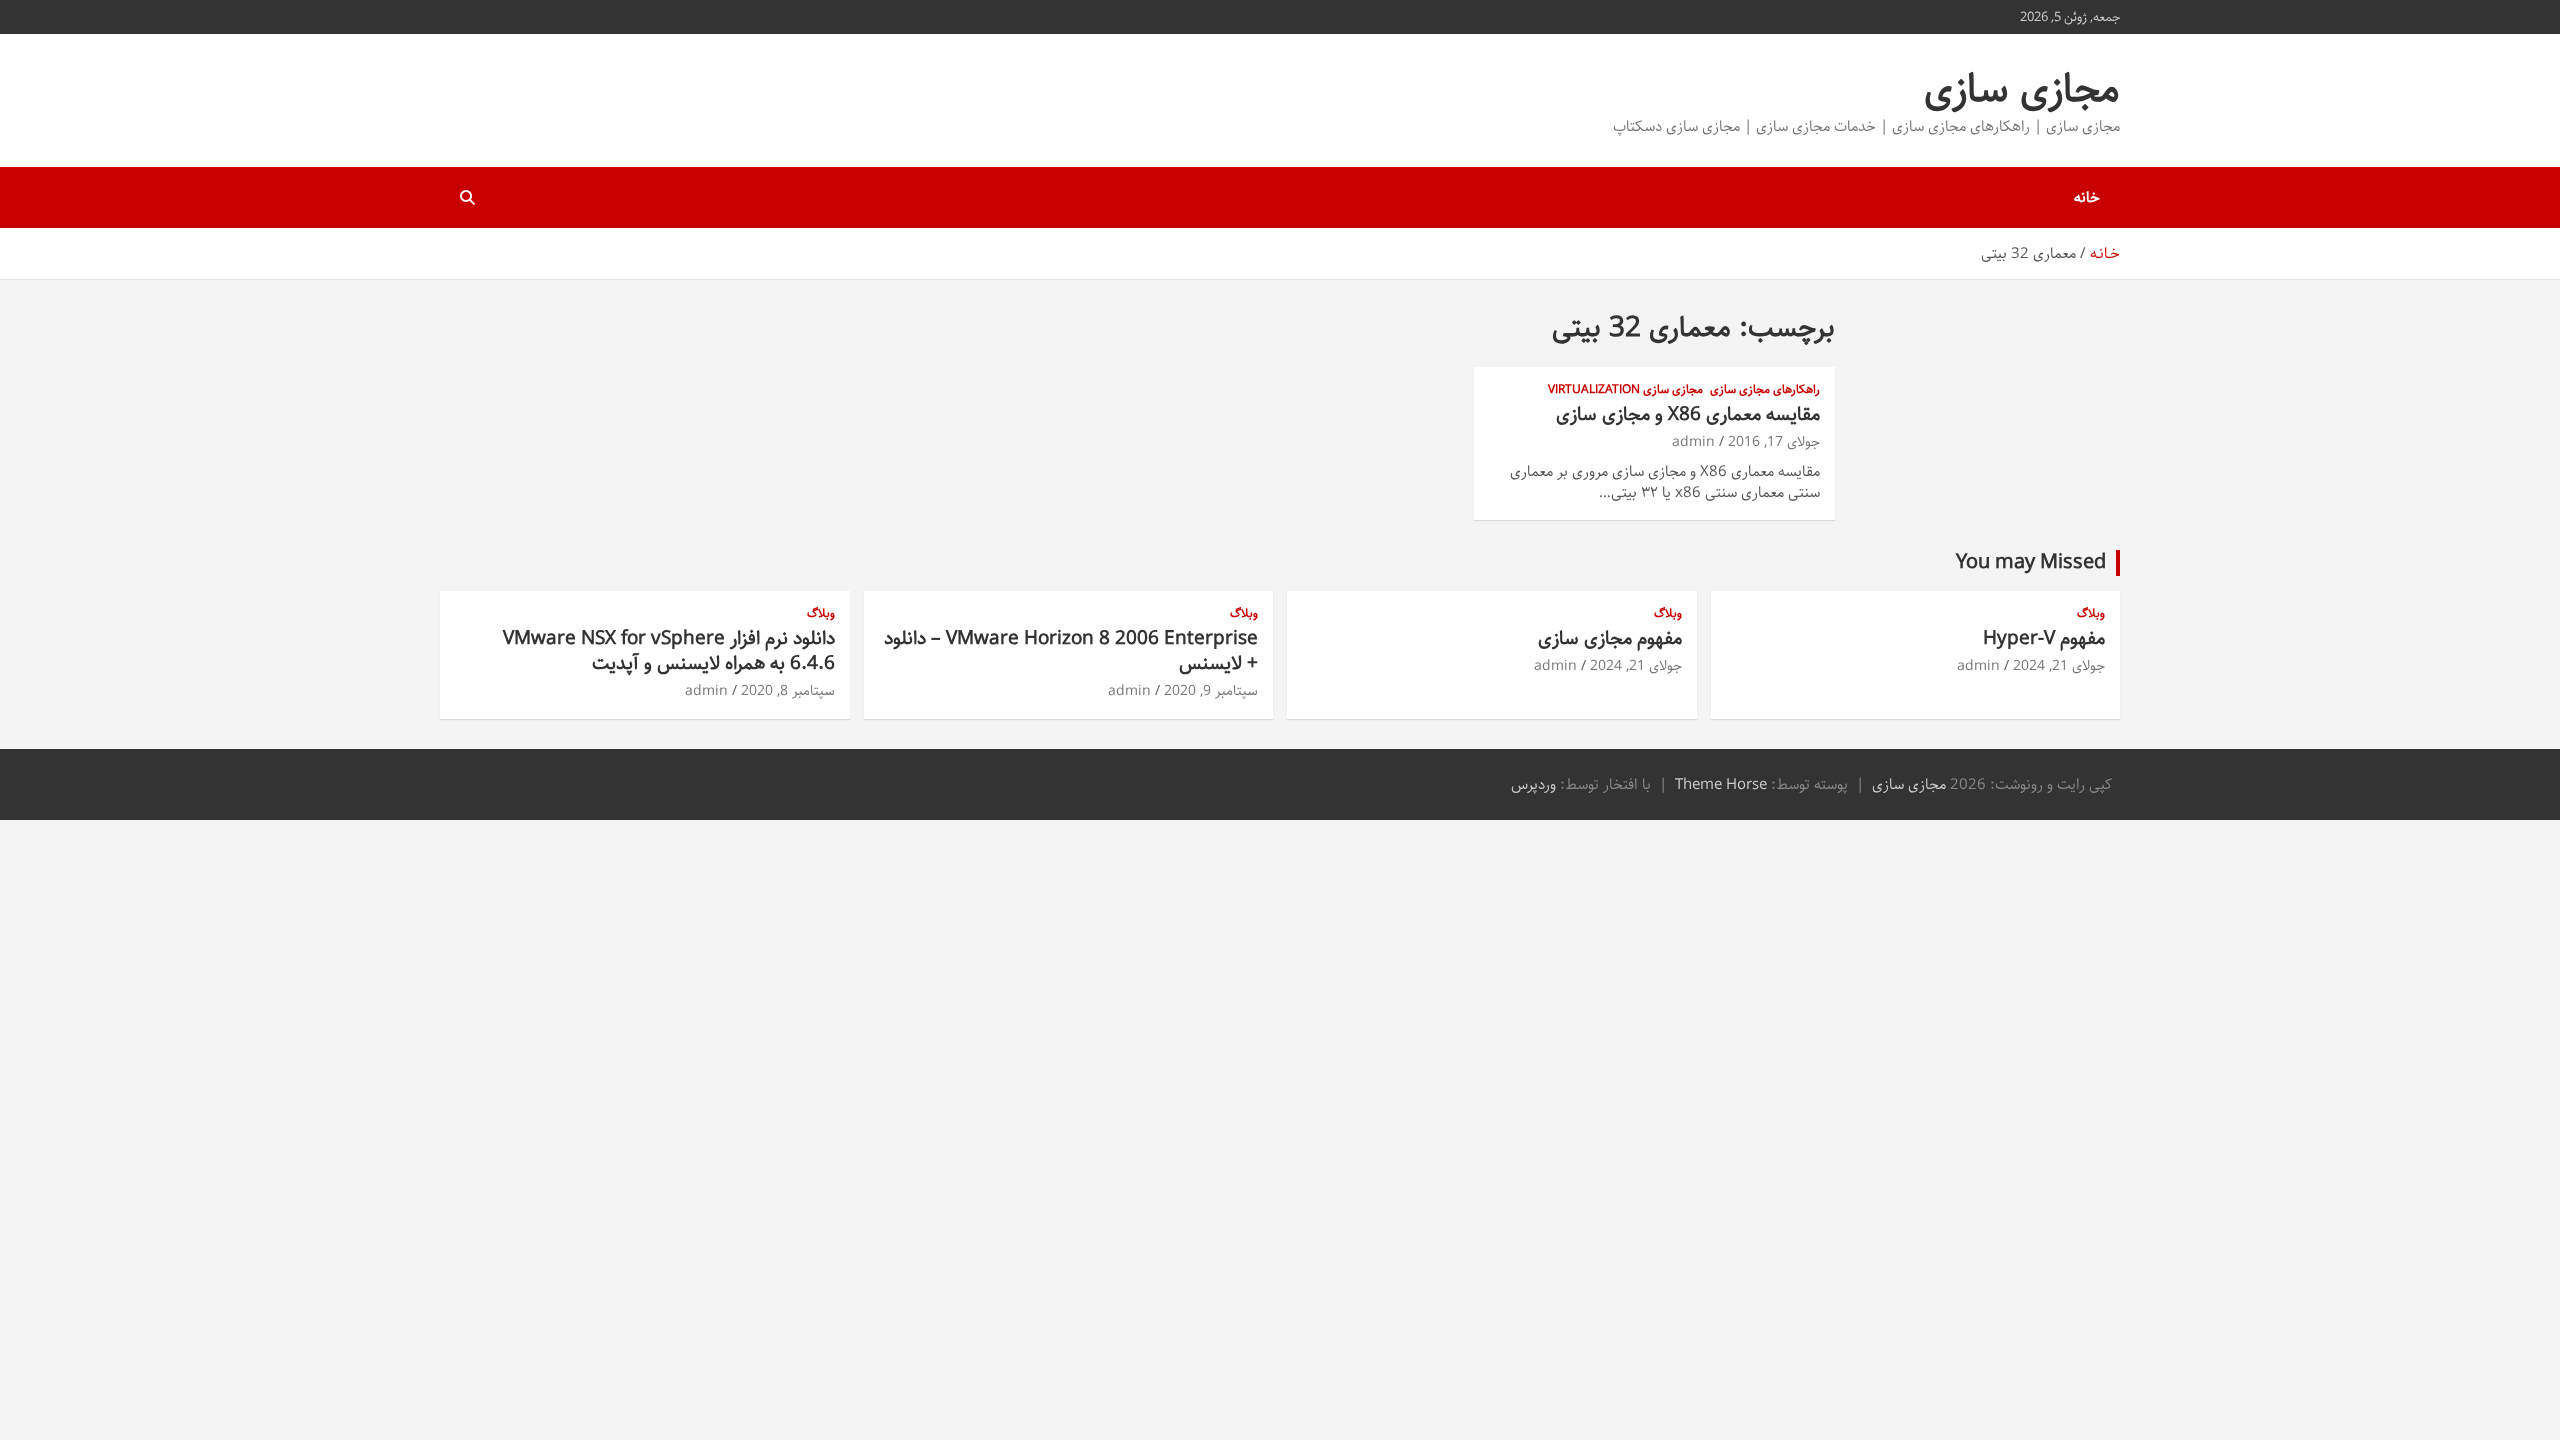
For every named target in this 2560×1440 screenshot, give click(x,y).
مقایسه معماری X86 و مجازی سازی (1688, 414)
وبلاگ (2091, 614)
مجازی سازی (2022, 89)
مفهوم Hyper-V (2044, 638)
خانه (2087, 197)
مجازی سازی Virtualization (1625, 390)
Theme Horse (1721, 784)
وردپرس (1533, 784)
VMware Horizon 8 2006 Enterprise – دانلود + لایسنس (1071, 651)
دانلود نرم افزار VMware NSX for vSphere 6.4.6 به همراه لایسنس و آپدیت (669, 651)
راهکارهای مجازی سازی (1765, 390)
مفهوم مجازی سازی (1610, 638)
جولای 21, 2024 (2059, 666)
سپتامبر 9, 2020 (1211, 691)
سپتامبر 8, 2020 (788, 691)
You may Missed (2031, 562)
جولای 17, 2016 (1774, 442)
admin (1693, 442)
